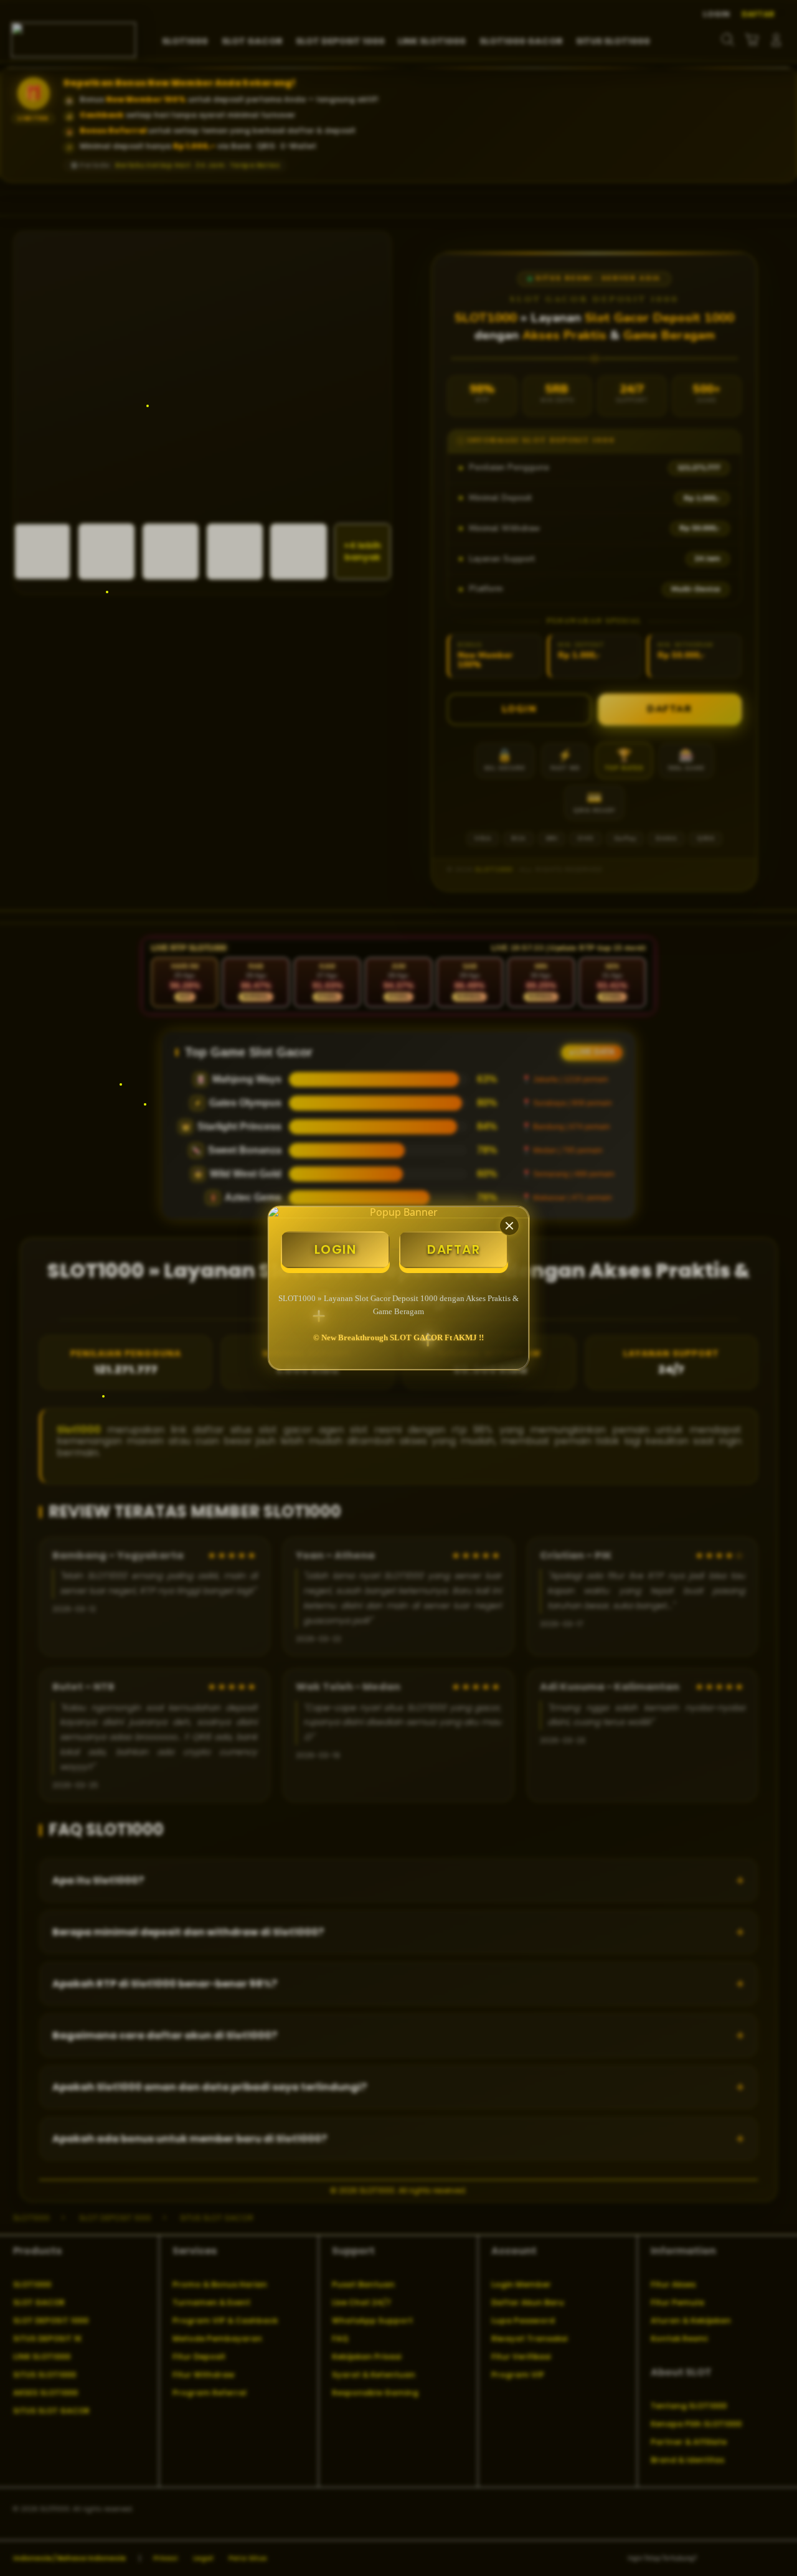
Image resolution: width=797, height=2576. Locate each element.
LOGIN (336, 1249)
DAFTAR (454, 1249)
